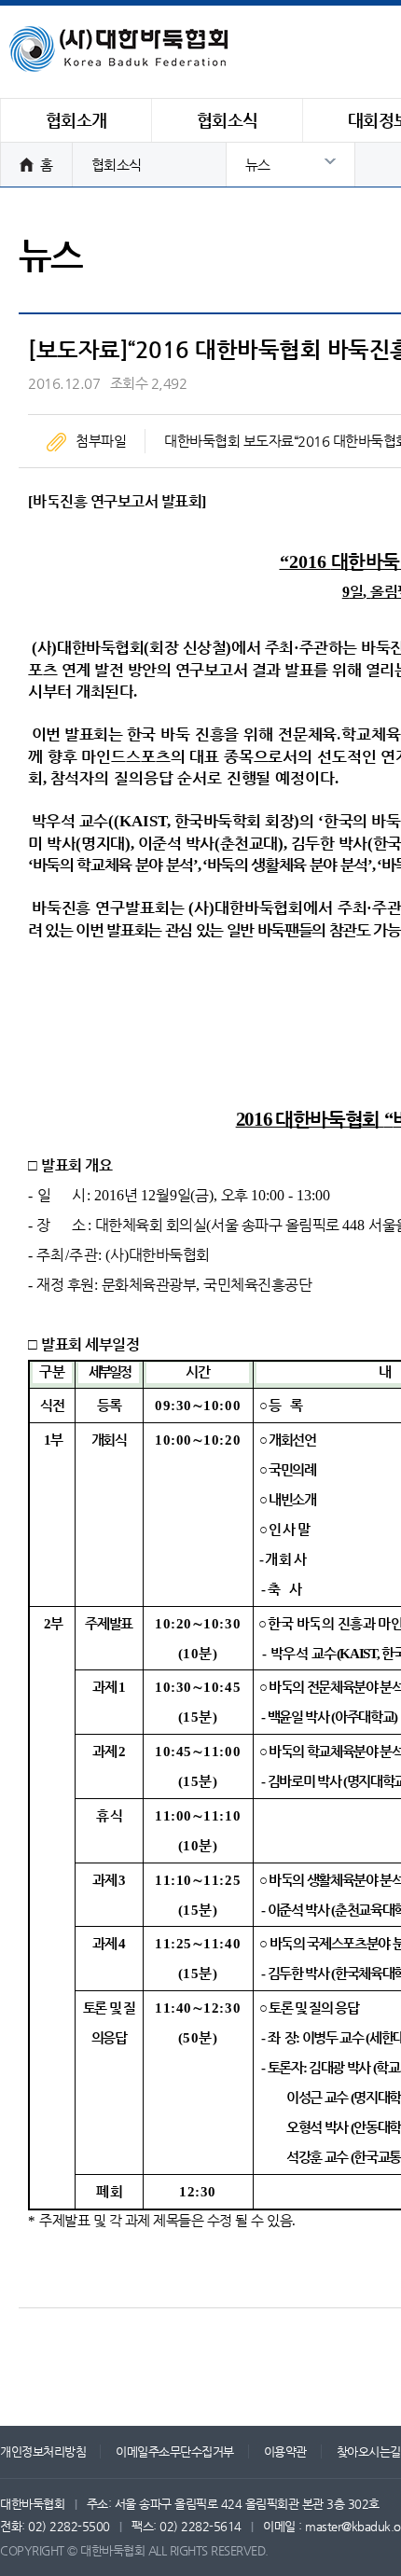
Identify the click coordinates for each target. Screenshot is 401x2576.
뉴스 (258, 165)
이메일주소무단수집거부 (175, 2451)
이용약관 (285, 2451)
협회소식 (117, 165)
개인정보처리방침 (43, 2451)
